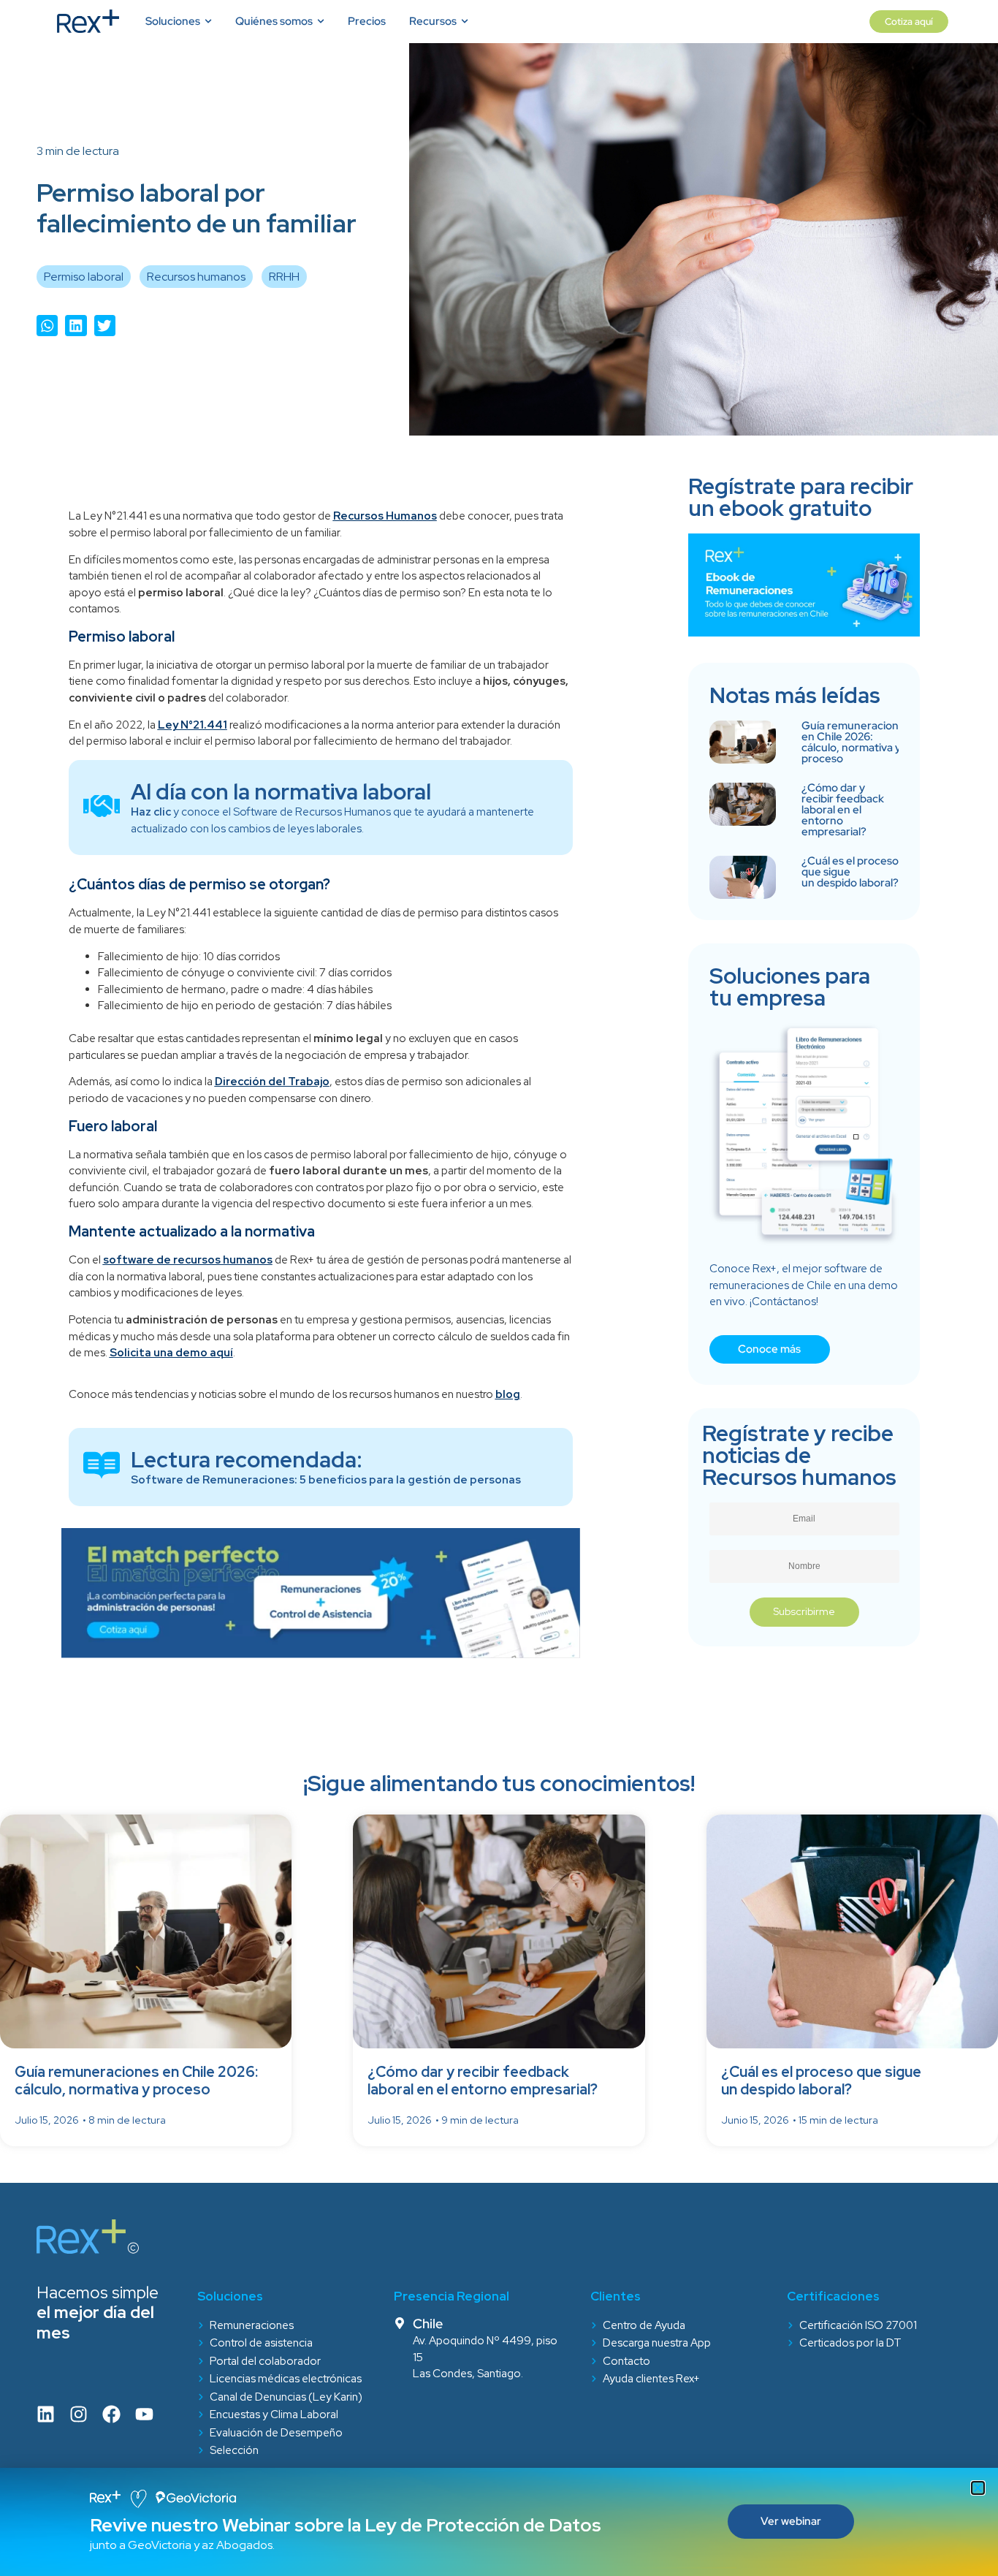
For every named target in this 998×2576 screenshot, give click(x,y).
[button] (978, 2488)
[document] (499, 1288)
